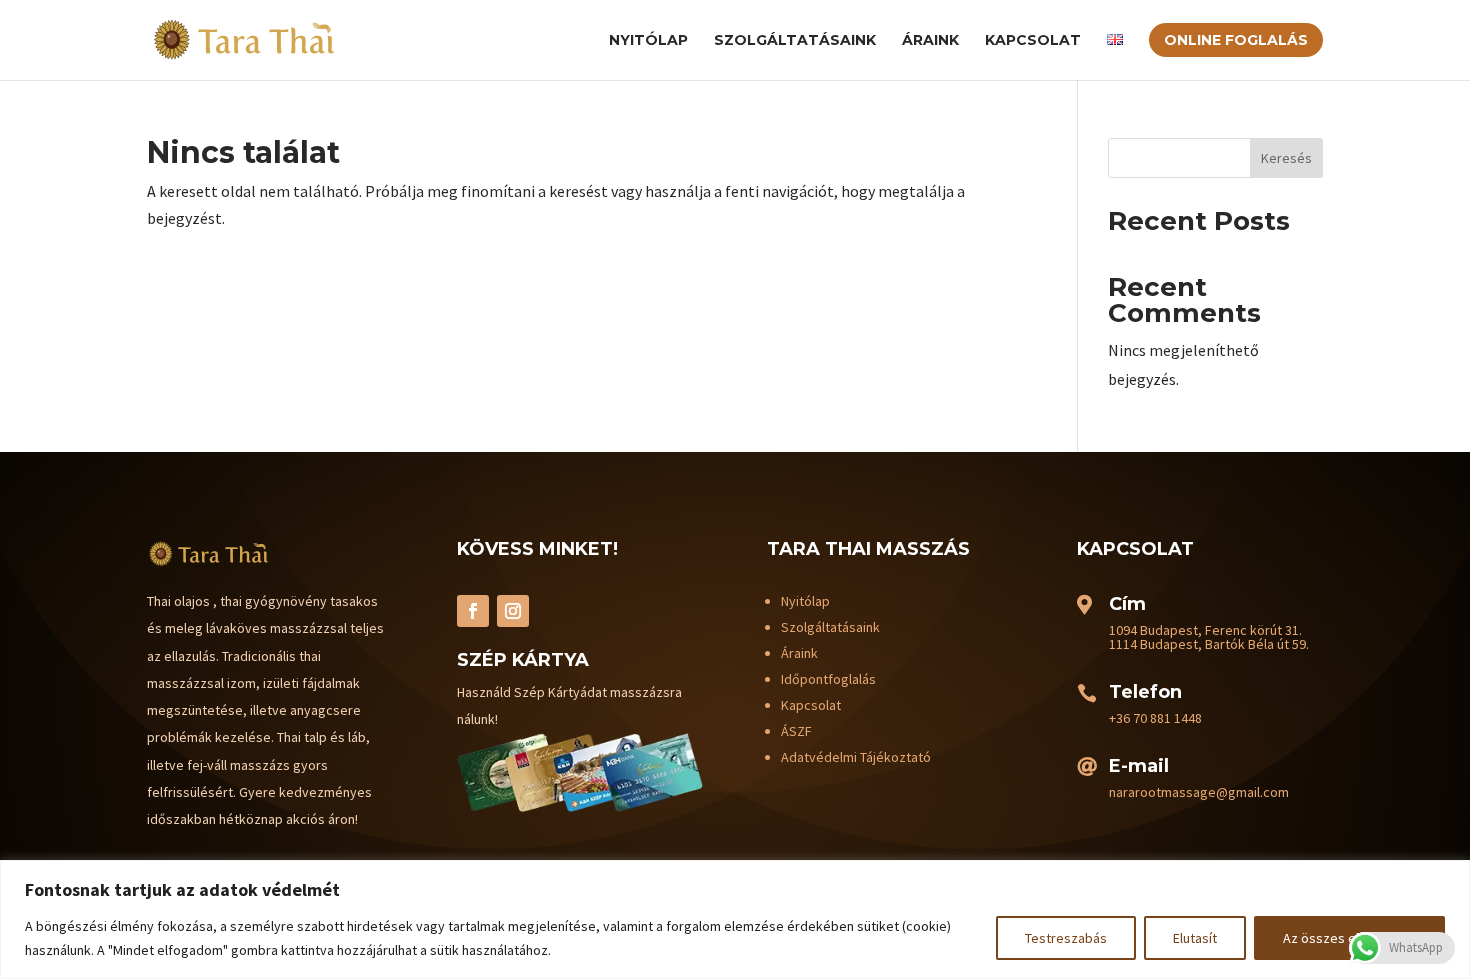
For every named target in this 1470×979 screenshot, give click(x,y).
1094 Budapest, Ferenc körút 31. (1205, 630)
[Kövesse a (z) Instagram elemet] (513, 611)
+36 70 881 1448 (1155, 718)
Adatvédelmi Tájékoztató (856, 757)
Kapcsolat (1033, 41)
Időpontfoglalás (828, 679)
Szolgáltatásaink (795, 41)
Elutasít (1195, 938)
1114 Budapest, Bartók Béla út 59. (1209, 644)
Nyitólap (648, 41)
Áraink (930, 41)
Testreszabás (1066, 938)
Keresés (1286, 158)
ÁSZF (796, 731)
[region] (735, 919)
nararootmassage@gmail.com (1199, 792)
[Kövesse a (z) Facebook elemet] (473, 611)
